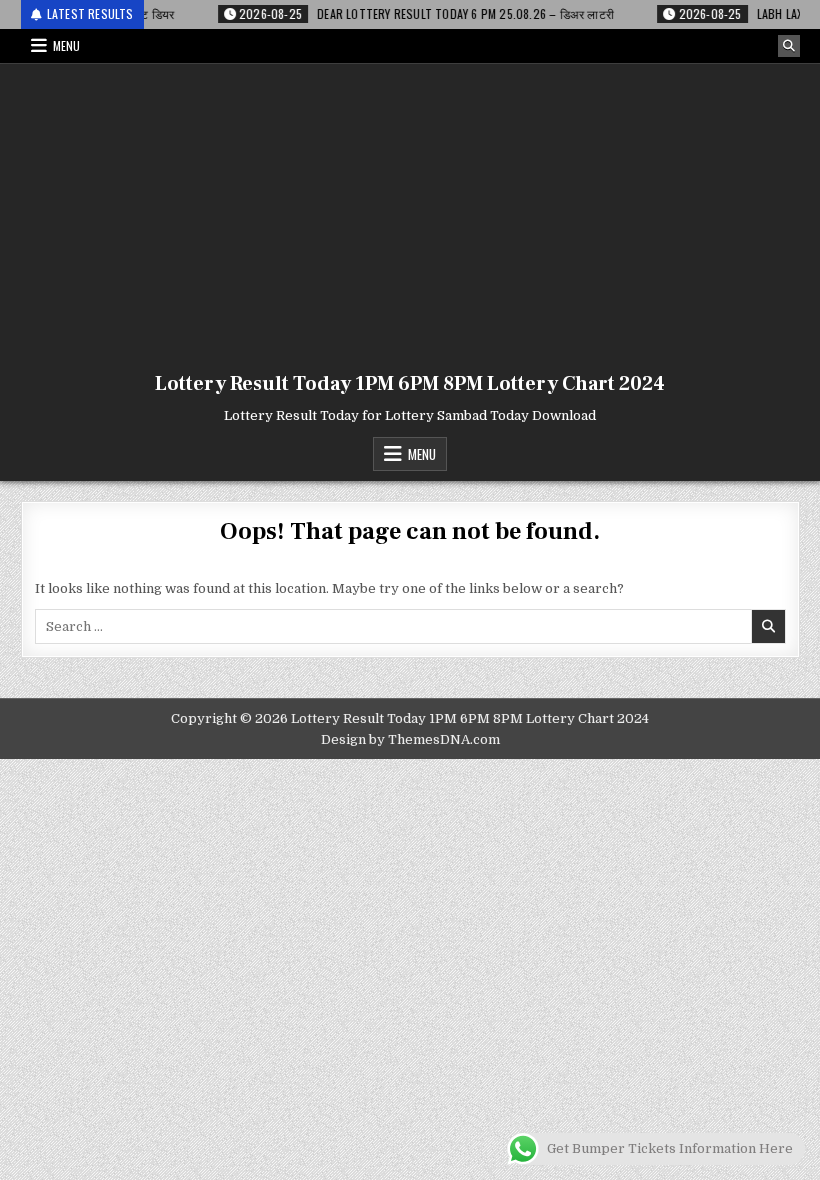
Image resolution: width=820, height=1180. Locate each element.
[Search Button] (789, 46)
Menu (66, 45)
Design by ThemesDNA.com (410, 739)
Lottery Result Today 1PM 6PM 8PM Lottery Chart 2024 (410, 384)
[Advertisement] (410, 214)
